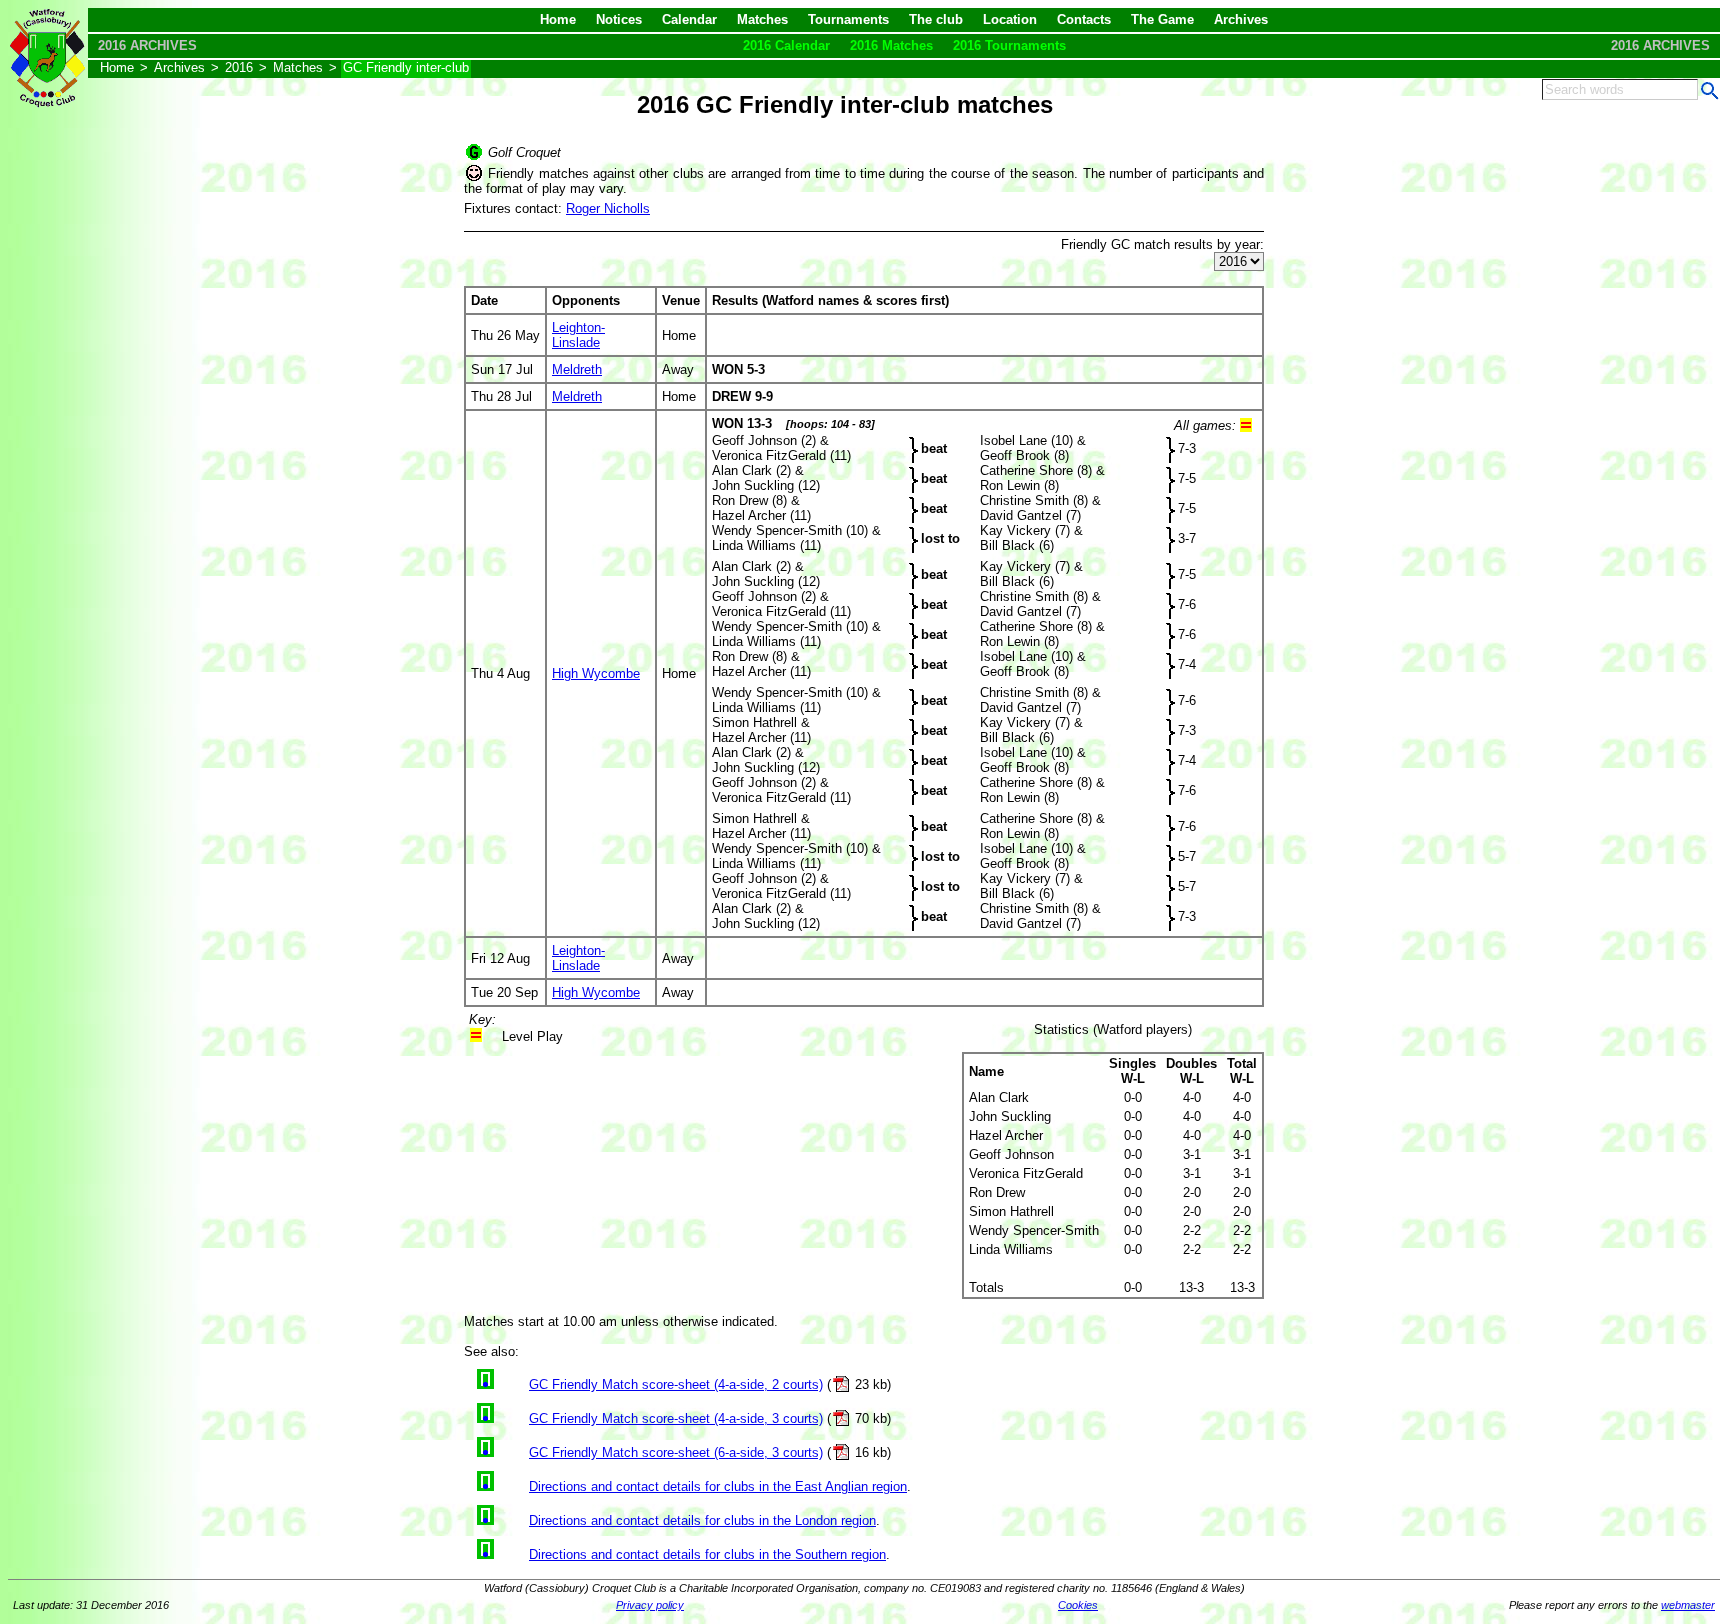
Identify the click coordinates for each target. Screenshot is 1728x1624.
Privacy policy (650, 1605)
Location (1010, 19)
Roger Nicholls (608, 208)
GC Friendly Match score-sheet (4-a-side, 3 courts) (676, 1418)
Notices (619, 19)
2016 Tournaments (1009, 45)
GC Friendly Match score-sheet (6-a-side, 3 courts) (676, 1452)
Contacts (1084, 19)
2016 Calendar (786, 45)
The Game (1162, 19)
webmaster (1688, 1605)
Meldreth (577, 369)
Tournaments (848, 19)
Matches (762, 19)
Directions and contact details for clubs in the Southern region (707, 1554)
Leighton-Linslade (578, 335)
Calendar (689, 19)
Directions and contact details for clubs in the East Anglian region (718, 1486)
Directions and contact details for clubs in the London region (702, 1520)
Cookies (1078, 1605)
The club (936, 19)
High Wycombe (596, 673)
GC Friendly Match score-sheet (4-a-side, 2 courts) (676, 1384)
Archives (1241, 19)
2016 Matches (891, 45)
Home (558, 19)
